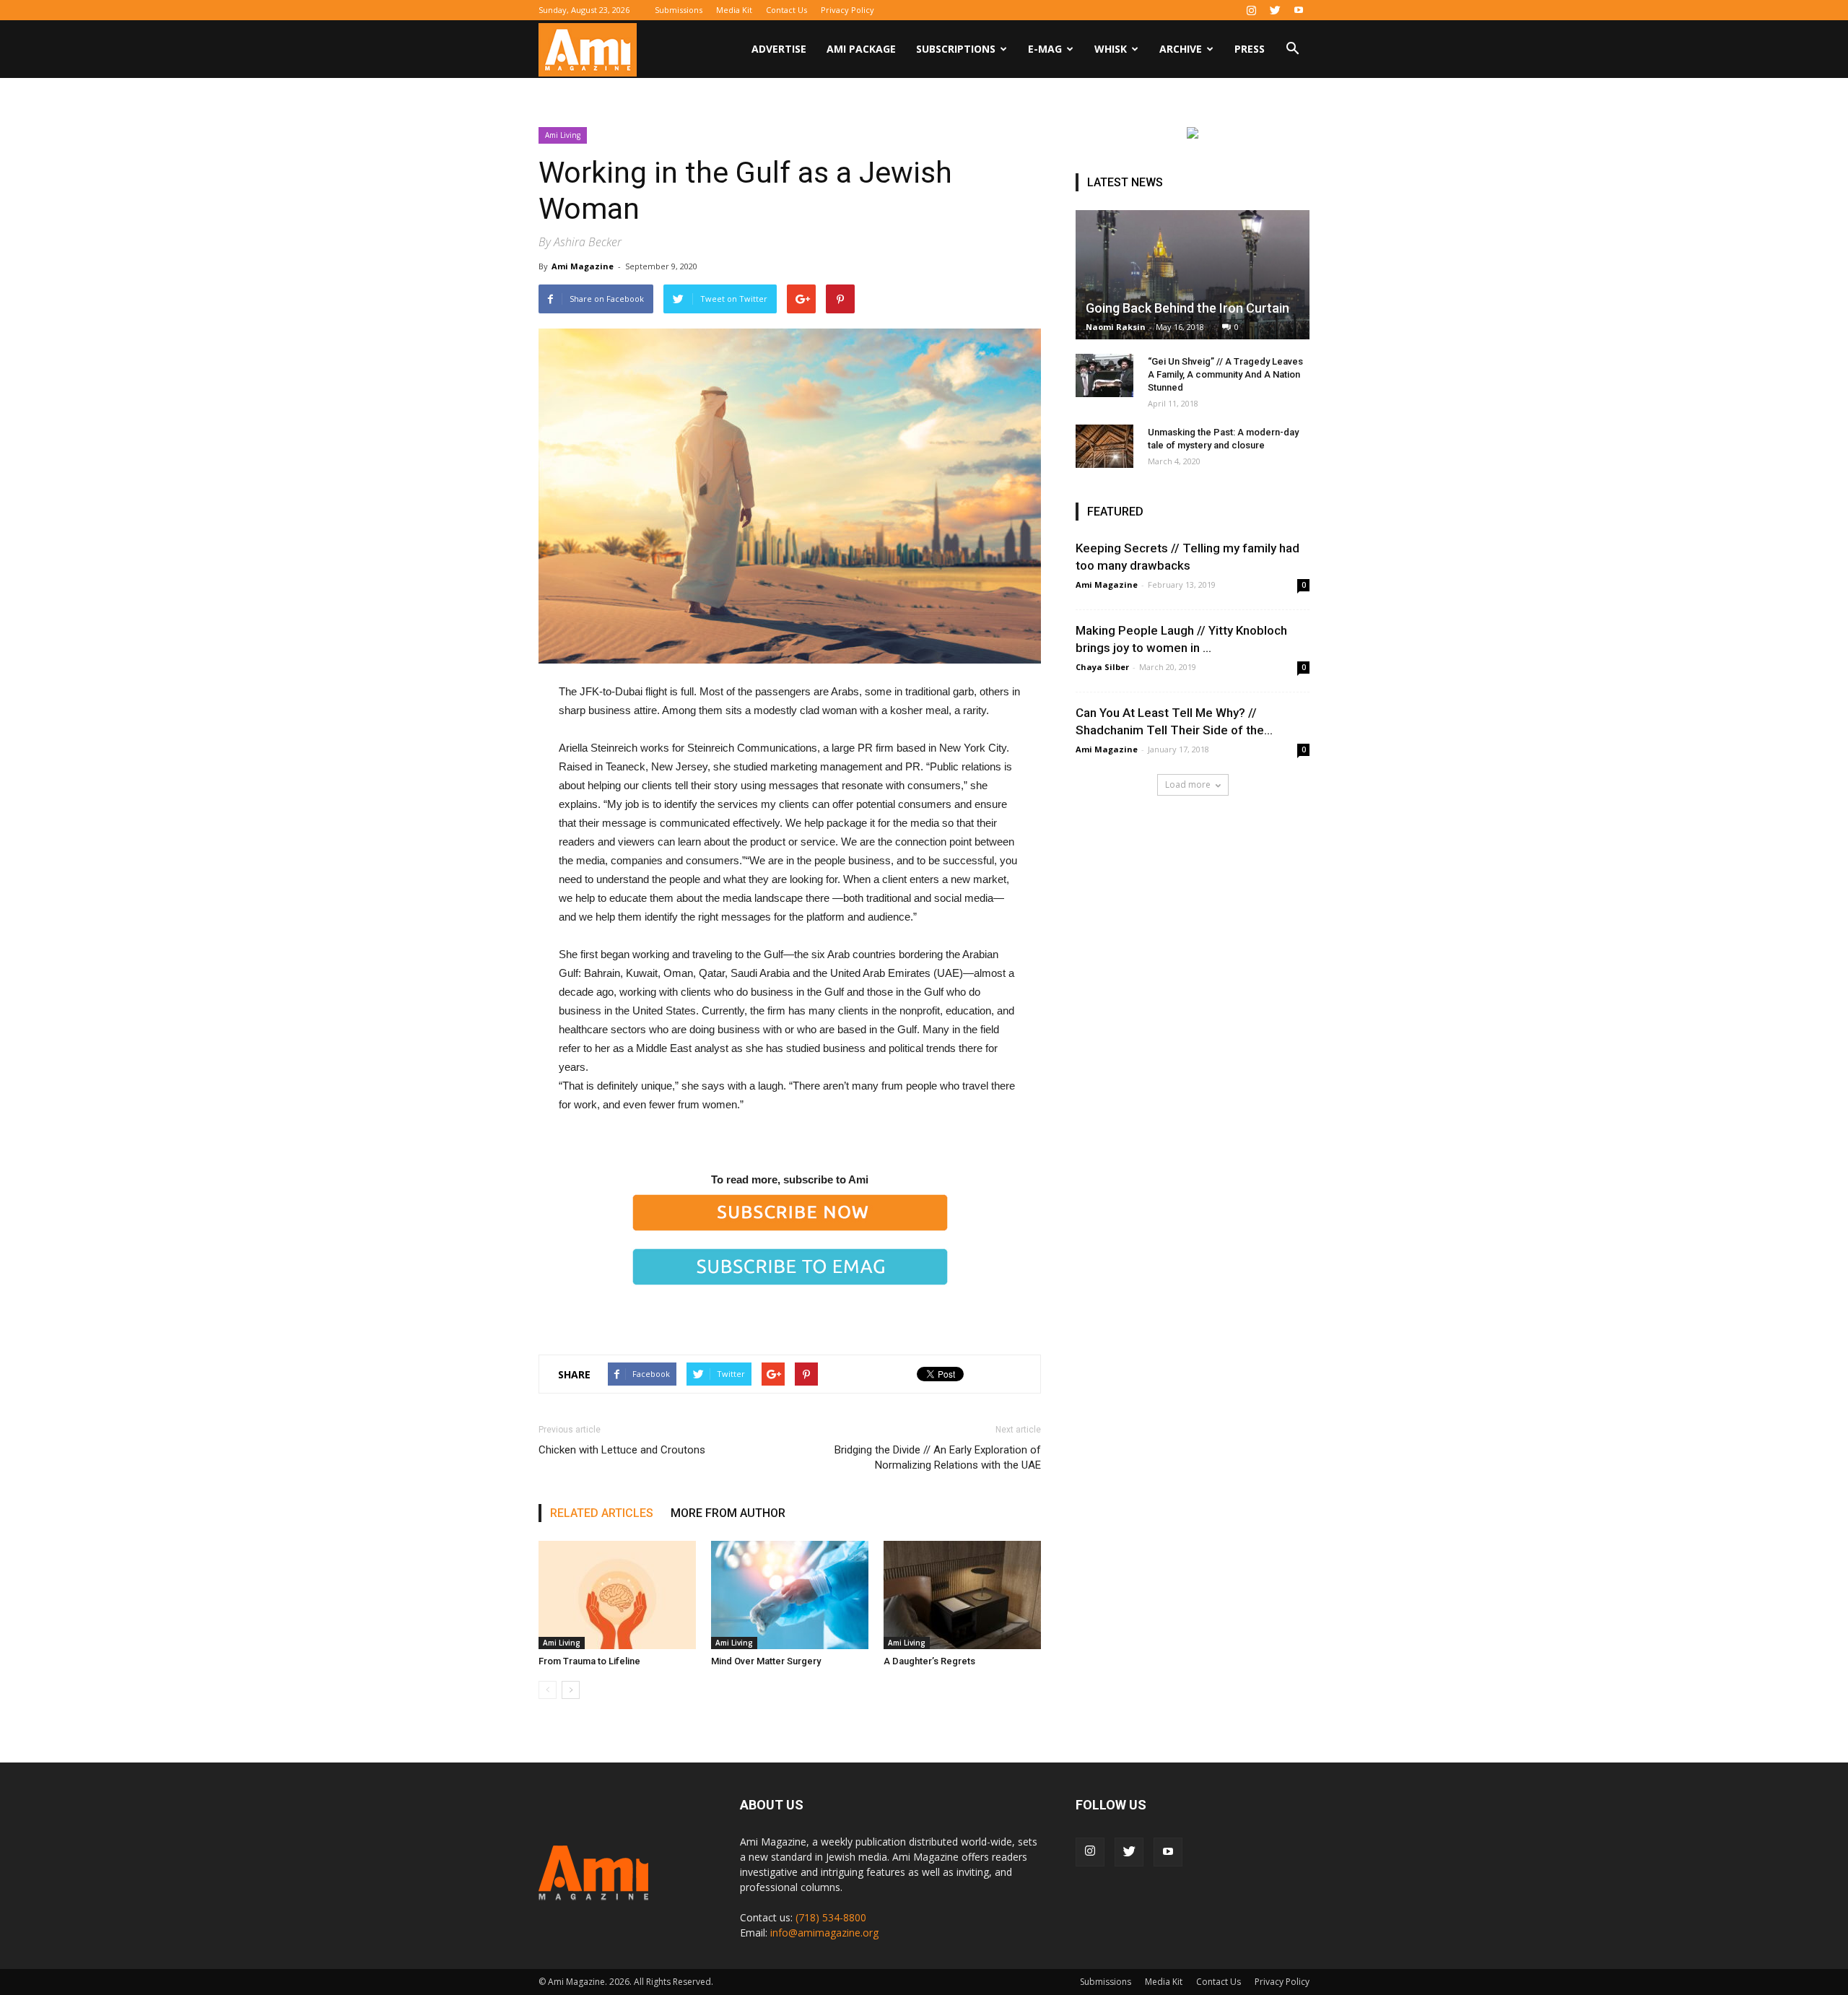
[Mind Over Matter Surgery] (790, 1595)
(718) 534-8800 (831, 1917)
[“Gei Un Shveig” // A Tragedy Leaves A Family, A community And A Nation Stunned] (1104, 375)
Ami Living (563, 135)
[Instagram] (1251, 10)
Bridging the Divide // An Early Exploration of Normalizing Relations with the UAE (938, 1457)
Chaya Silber (1102, 667)
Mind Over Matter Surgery (766, 1661)
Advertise (779, 49)
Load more (1188, 784)
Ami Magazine (583, 266)
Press (1250, 49)
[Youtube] (1299, 10)
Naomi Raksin (1116, 327)
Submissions (679, 10)
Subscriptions (956, 49)
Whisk (1111, 49)
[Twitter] (1275, 10)
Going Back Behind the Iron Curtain (1187, 308)
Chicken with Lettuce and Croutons (622, 1450)
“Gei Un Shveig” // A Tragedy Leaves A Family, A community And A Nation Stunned (1225, 374)
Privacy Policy (847, 10)
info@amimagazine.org (824, 1933)
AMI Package (861, 49)
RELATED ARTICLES (602, 1513)
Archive (1181, 49)
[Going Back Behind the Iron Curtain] (1193, 275)
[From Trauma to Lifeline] (617, 1595)
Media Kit (734, 10)
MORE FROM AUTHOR (728, 1513)
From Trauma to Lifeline (589, 1661)
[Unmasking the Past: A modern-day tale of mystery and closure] (1104, 446)
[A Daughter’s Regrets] (962, 1595)
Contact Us (786, 10)
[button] (1292, 50)
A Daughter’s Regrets (929, 1661)
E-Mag (1045, 49)
